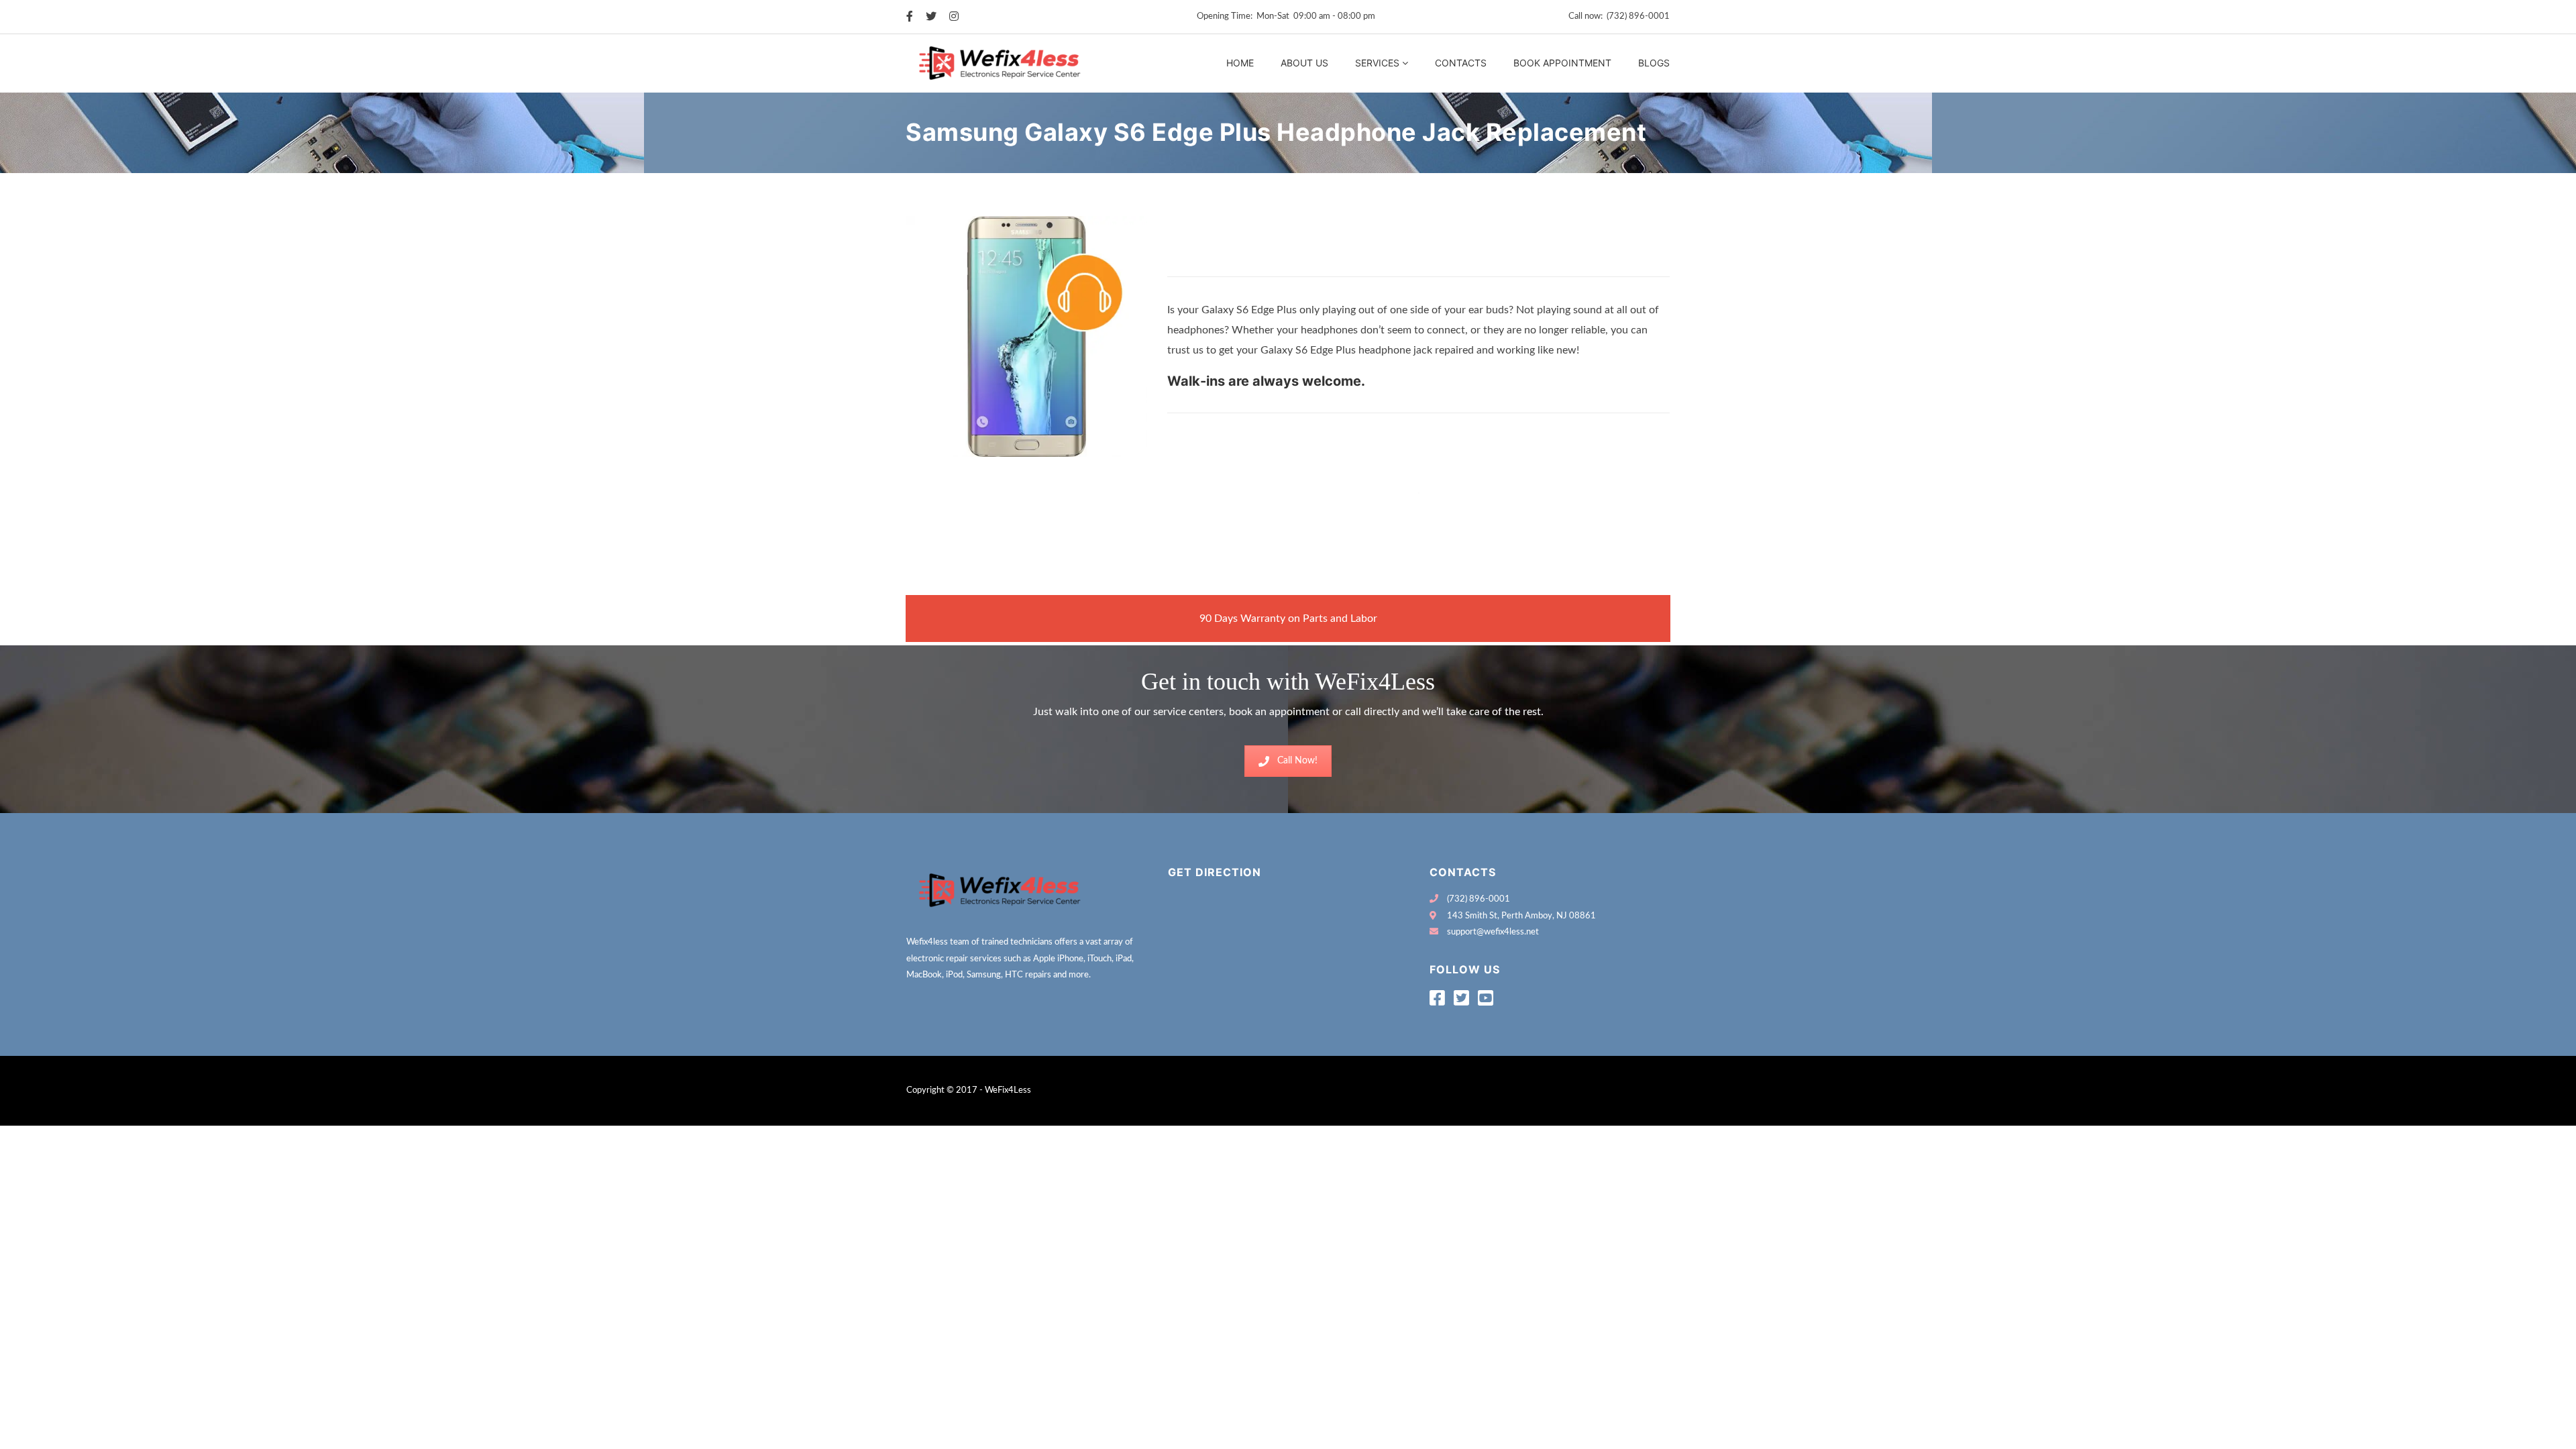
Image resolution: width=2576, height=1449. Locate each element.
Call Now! (1297, 761)
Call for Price (1204, 262)
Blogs (1654, 63)
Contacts (1461, 63)
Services (1377, 63)
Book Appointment (1562, 63)
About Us (1304, 63)
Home (1240, 63)
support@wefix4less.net (1493, 932)
